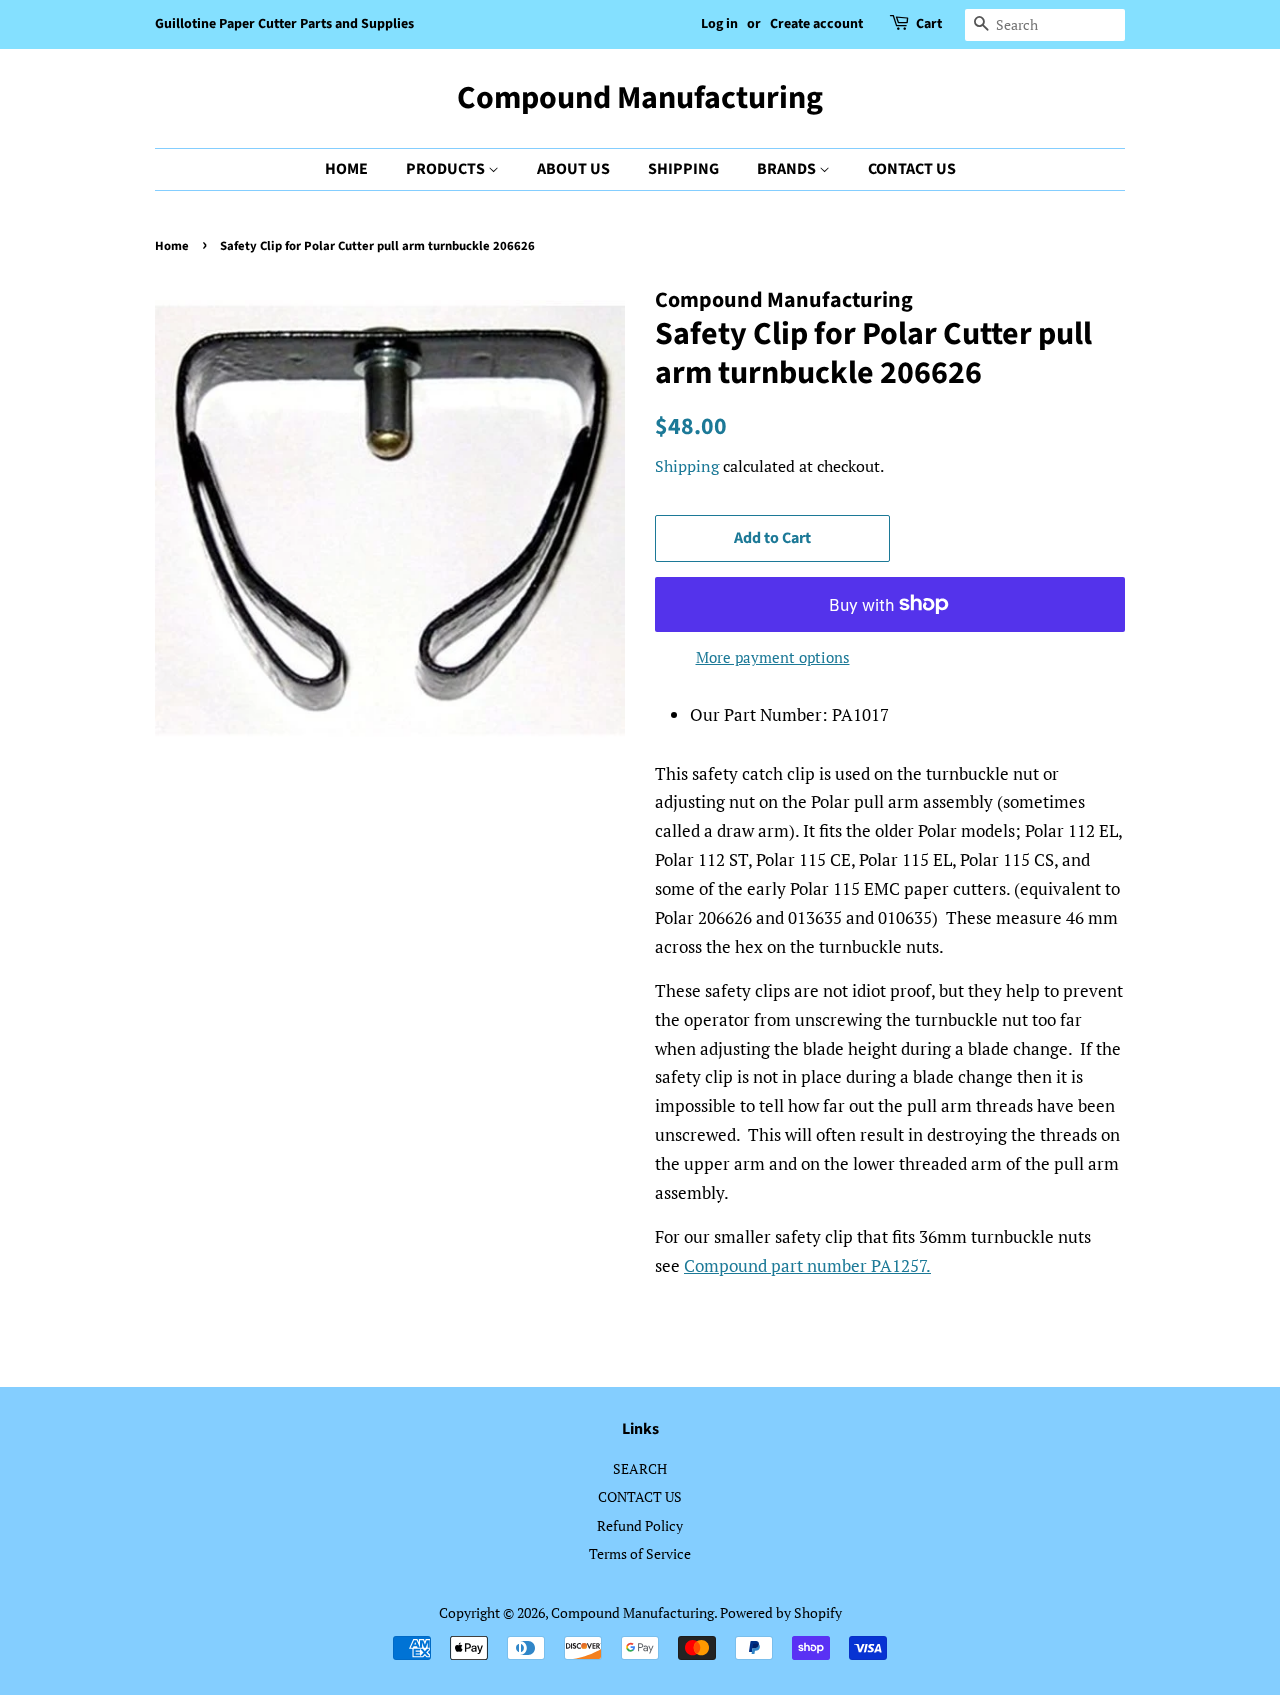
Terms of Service (640, 1553)
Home (172, 246)
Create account (816, 24)
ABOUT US (573, 169)
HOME (346, 169)
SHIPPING (683, 169)
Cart (929, 24)
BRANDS (788, 169)
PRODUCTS (447, 169)
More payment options (773, 657)
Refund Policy (640, 1525)
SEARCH (640, 1468)
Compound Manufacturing (640, 98)
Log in (719, 24)
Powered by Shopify (781, 1612)
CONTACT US (912, 169)
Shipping (687, 466)
